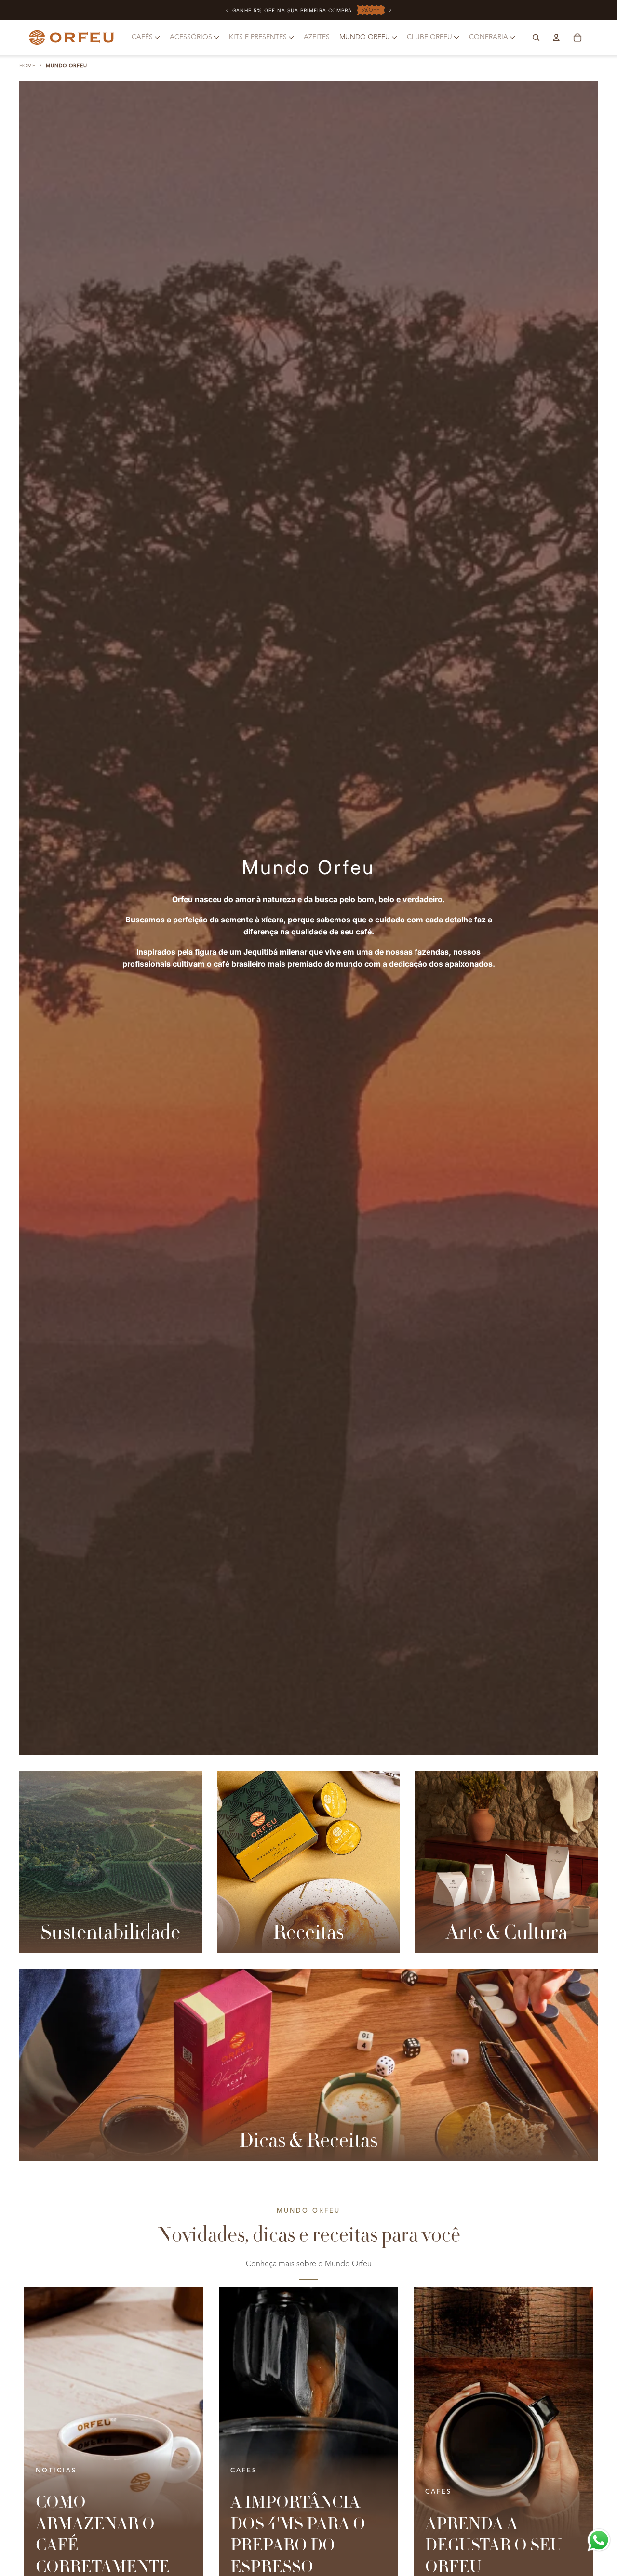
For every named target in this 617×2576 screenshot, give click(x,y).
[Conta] (556, 38)
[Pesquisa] (536, 38)
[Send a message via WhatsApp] (599, 2540)
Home (27, 66)
